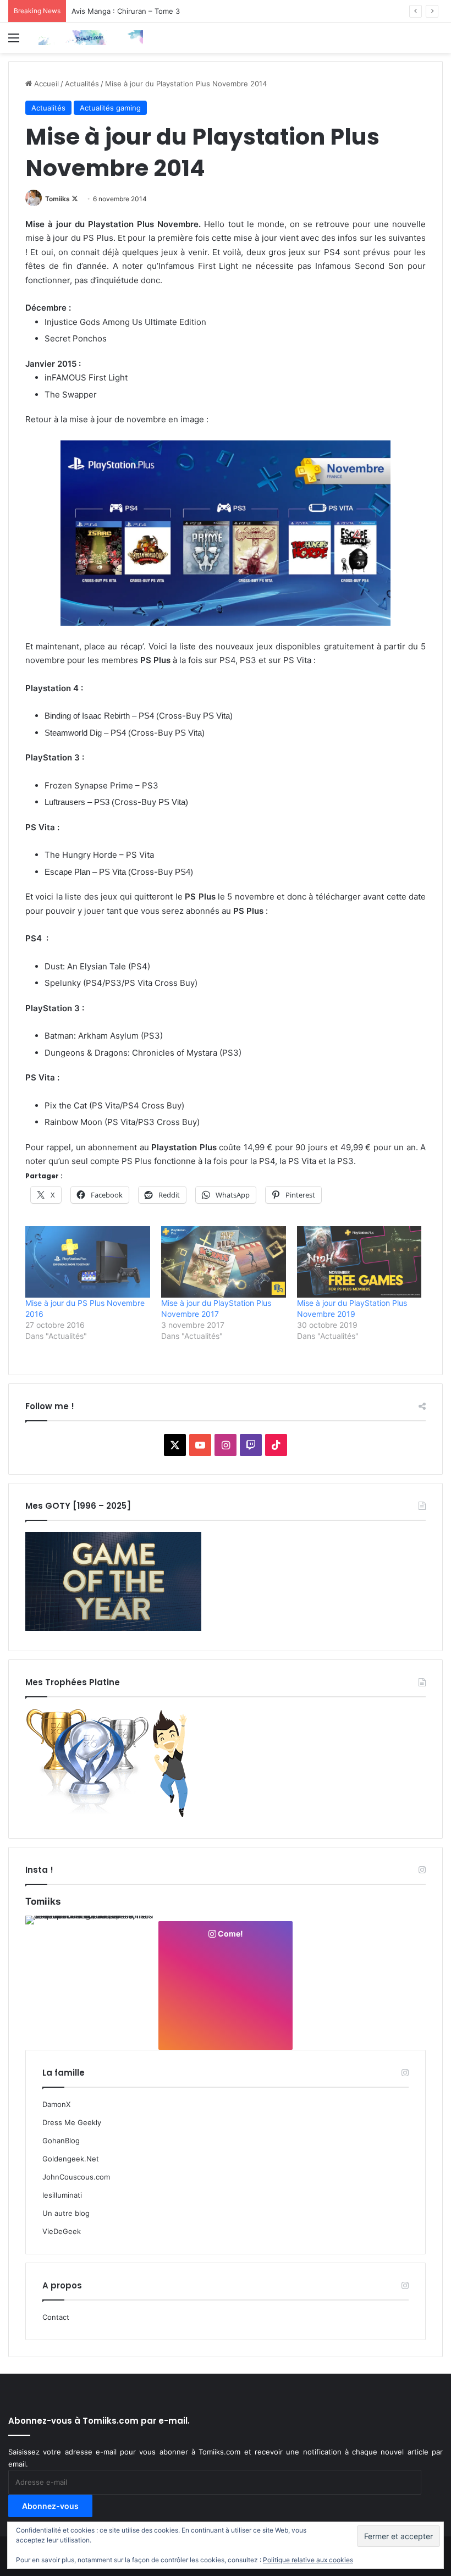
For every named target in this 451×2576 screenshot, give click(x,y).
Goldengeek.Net (71, 2159)
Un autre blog (66, 2213)
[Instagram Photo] (91, 1982)
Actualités (82, 84)
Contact (56, 2317)
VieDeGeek (62, 2231)
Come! (230, 1934)
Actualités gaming (110, 108)
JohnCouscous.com (76, 2177)
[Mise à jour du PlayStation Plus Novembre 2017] (224, 1262)
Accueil (45, 84)
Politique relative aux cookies (308, 2560)
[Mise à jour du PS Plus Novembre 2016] (88, 1262)
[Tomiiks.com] (91, 38)
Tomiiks (57, 199)
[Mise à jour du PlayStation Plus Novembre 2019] (359, 1262)
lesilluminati (62, 2195)
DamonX (56, 2104)
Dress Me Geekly (72, 2122)
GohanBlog (61, 2141)
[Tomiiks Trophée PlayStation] (113, 1816)
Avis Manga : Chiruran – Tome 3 (126, 11)
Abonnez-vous (50, 2506)
